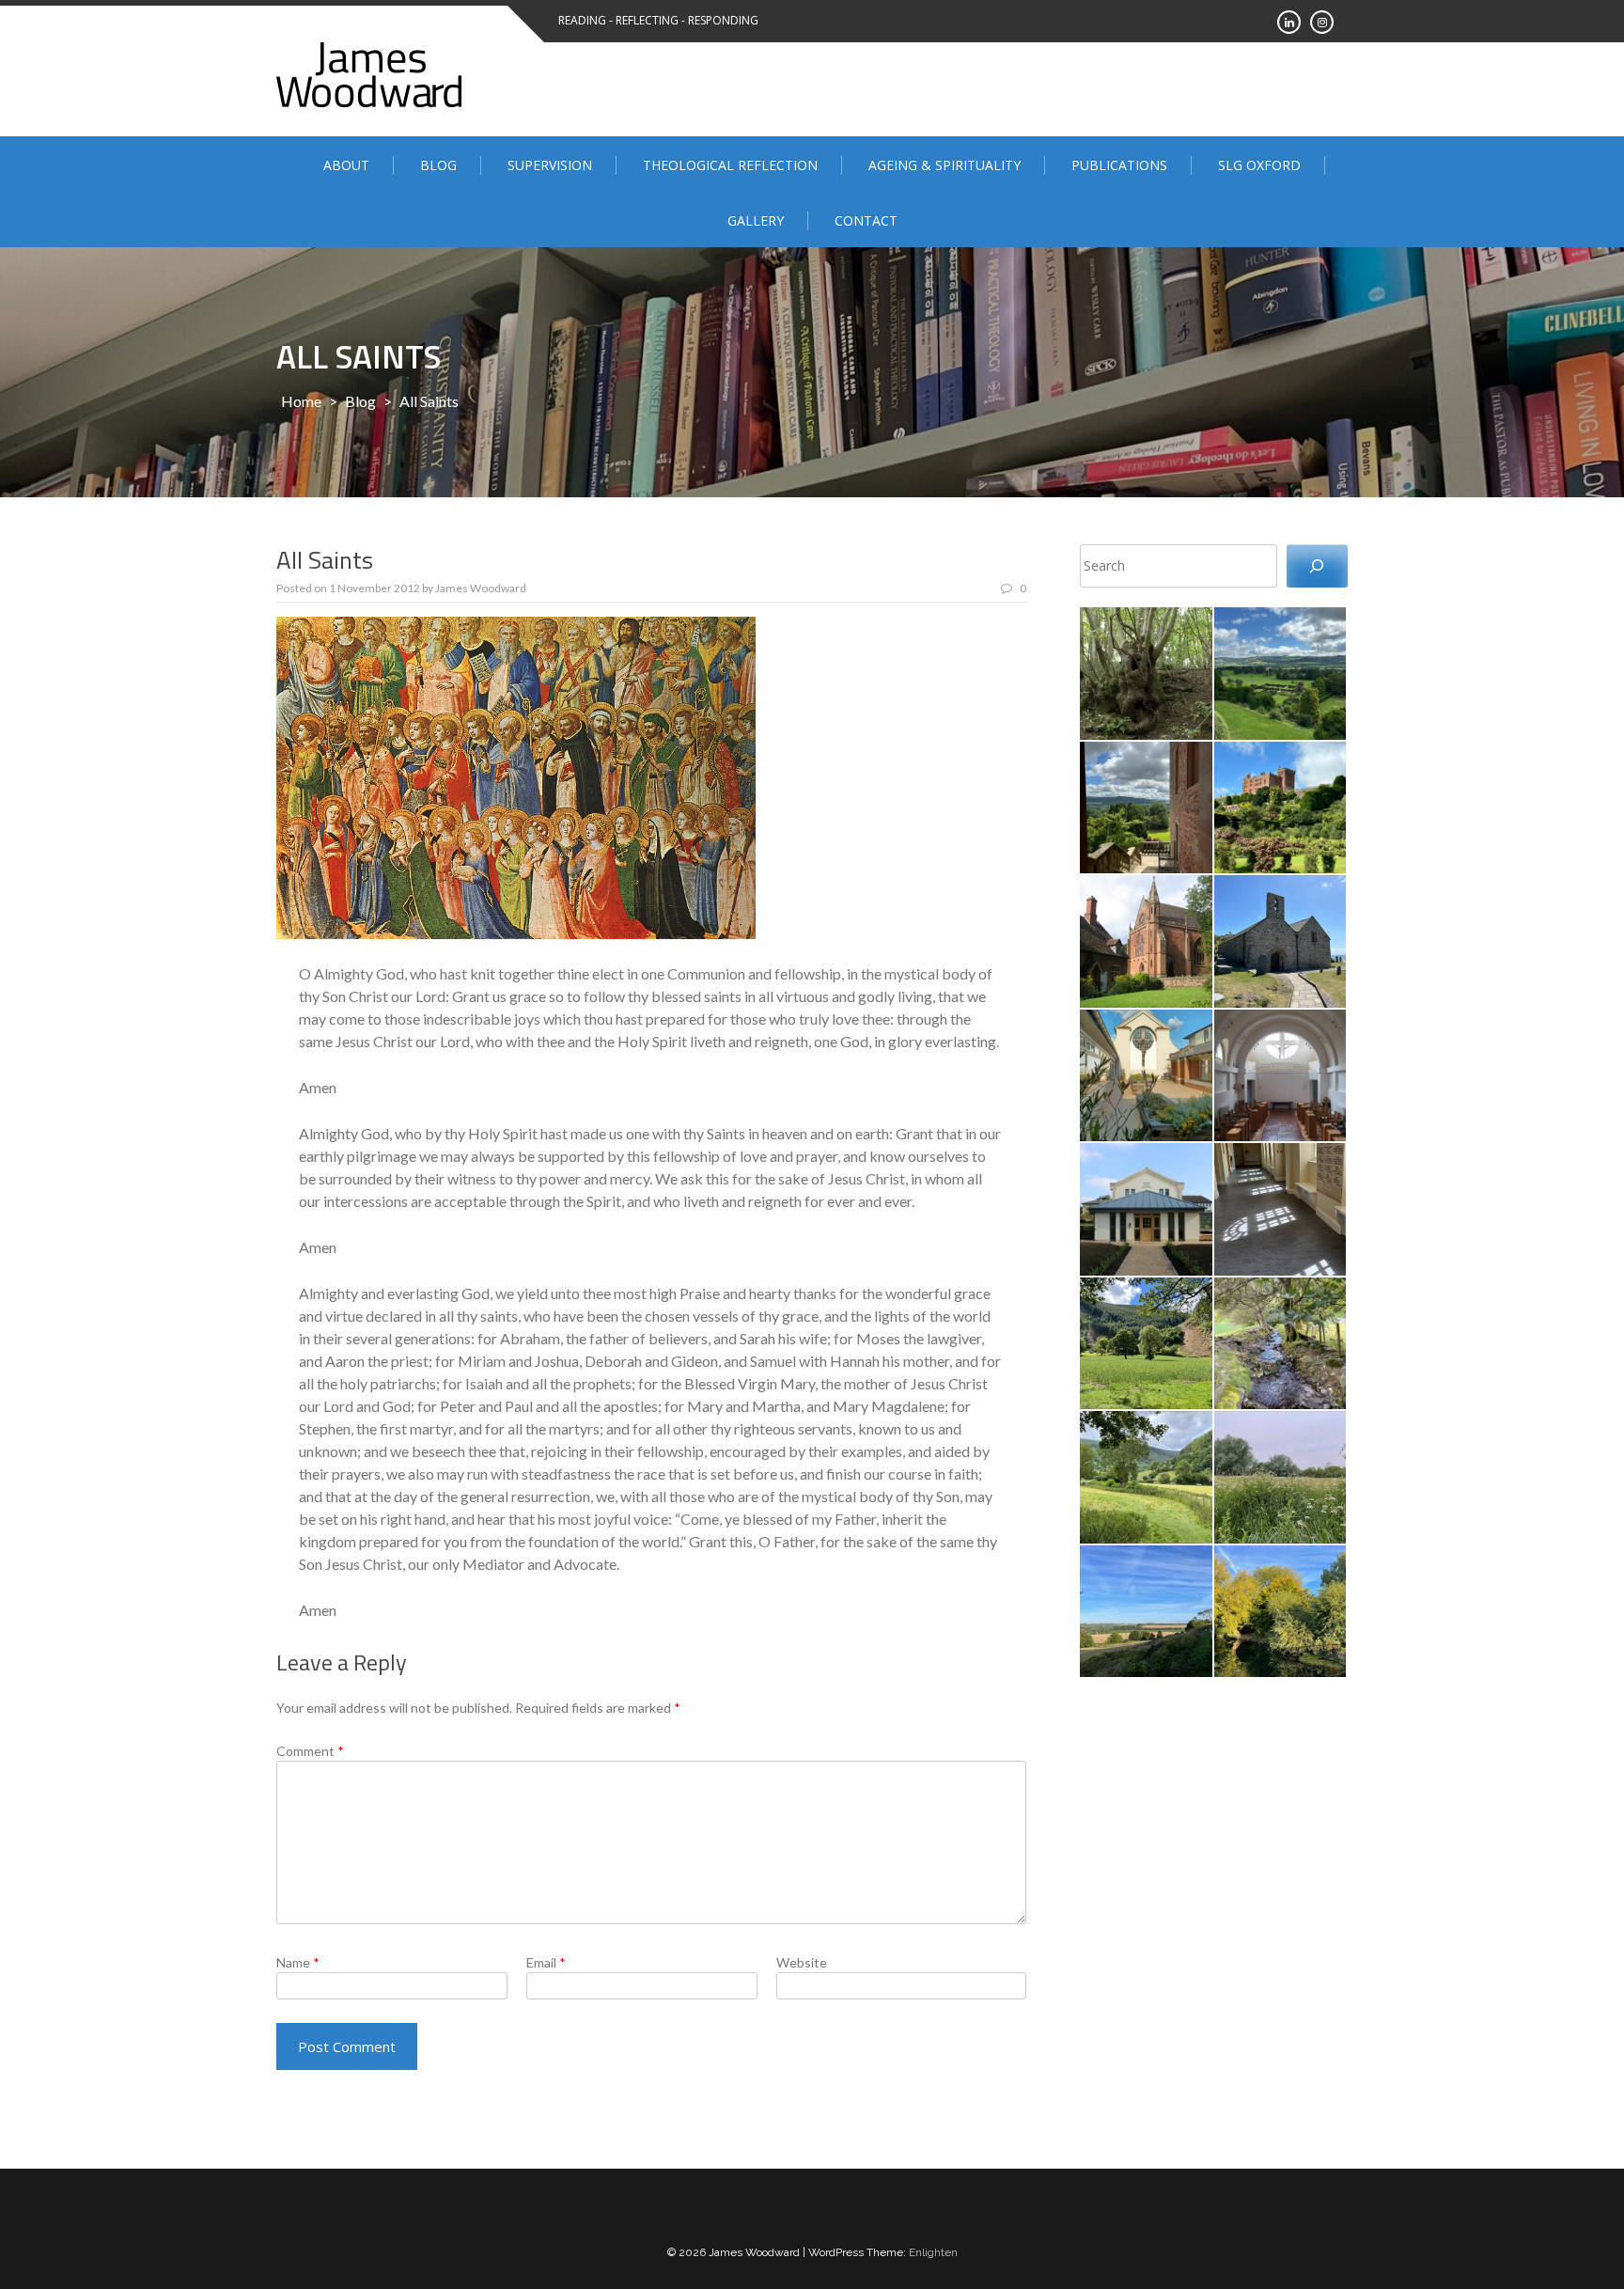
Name (298, 1962)
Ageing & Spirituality (945, 165)
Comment (310, 1751)
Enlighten (933, 2252)
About (346, 165)
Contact (866, 220)
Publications (1119, 165)
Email (546, 1962)
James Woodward (481, 588)
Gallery (756, 220)
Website (802, 1962)
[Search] (1317, 566)
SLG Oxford (1259, 165)
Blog (438, 165)
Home (301, 401)
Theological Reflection (730, 165)
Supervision (550, 165)
